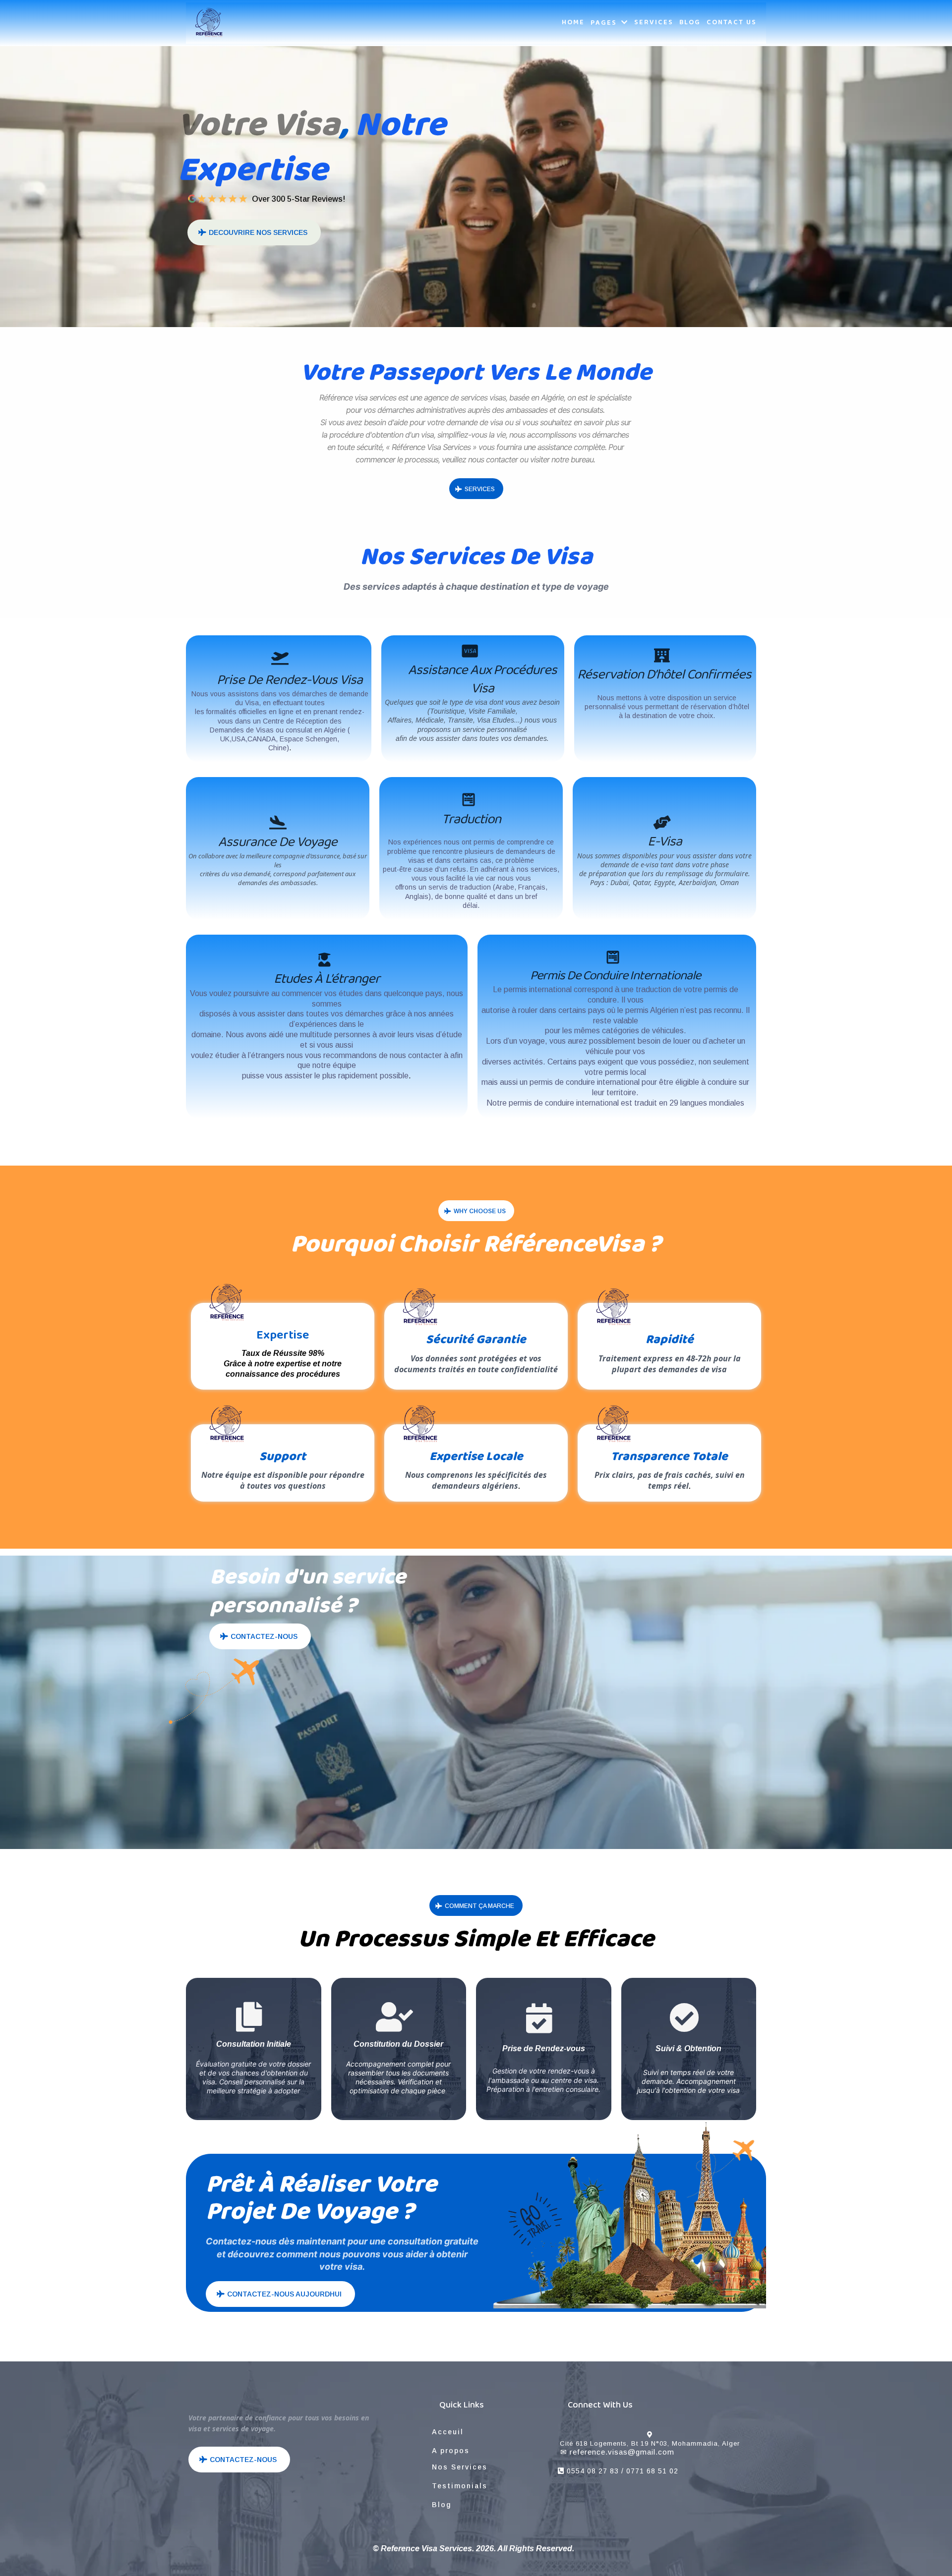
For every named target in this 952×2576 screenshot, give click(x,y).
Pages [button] (605, 23)
